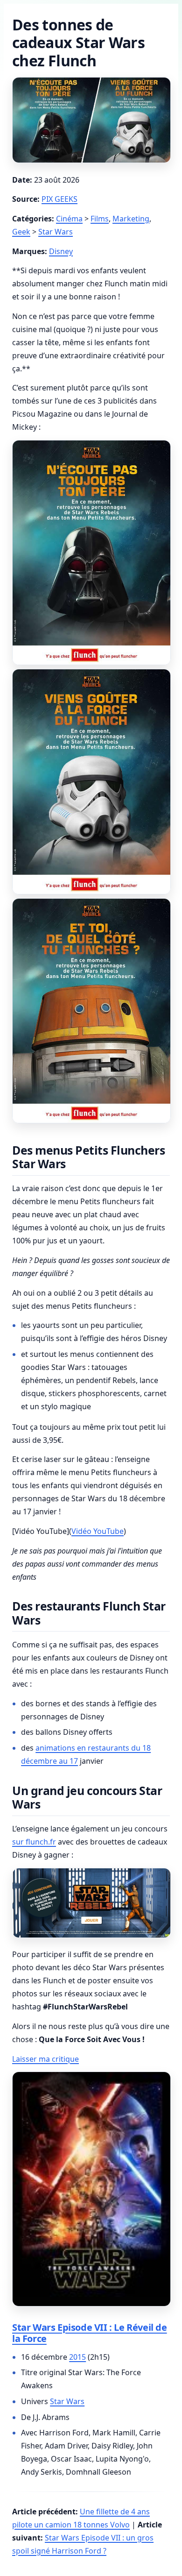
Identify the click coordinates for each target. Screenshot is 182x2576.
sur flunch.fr (34, 1842)
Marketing (131, 219)
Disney (61, 251)
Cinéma (69, 219)
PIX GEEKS (59, 199)
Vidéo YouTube (98, 1531)
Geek (21, 232)
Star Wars (56, 232)
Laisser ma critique (45, 2059)
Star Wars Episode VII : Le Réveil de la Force (90, 2333)
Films (100, 219)
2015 (77, 2357)
